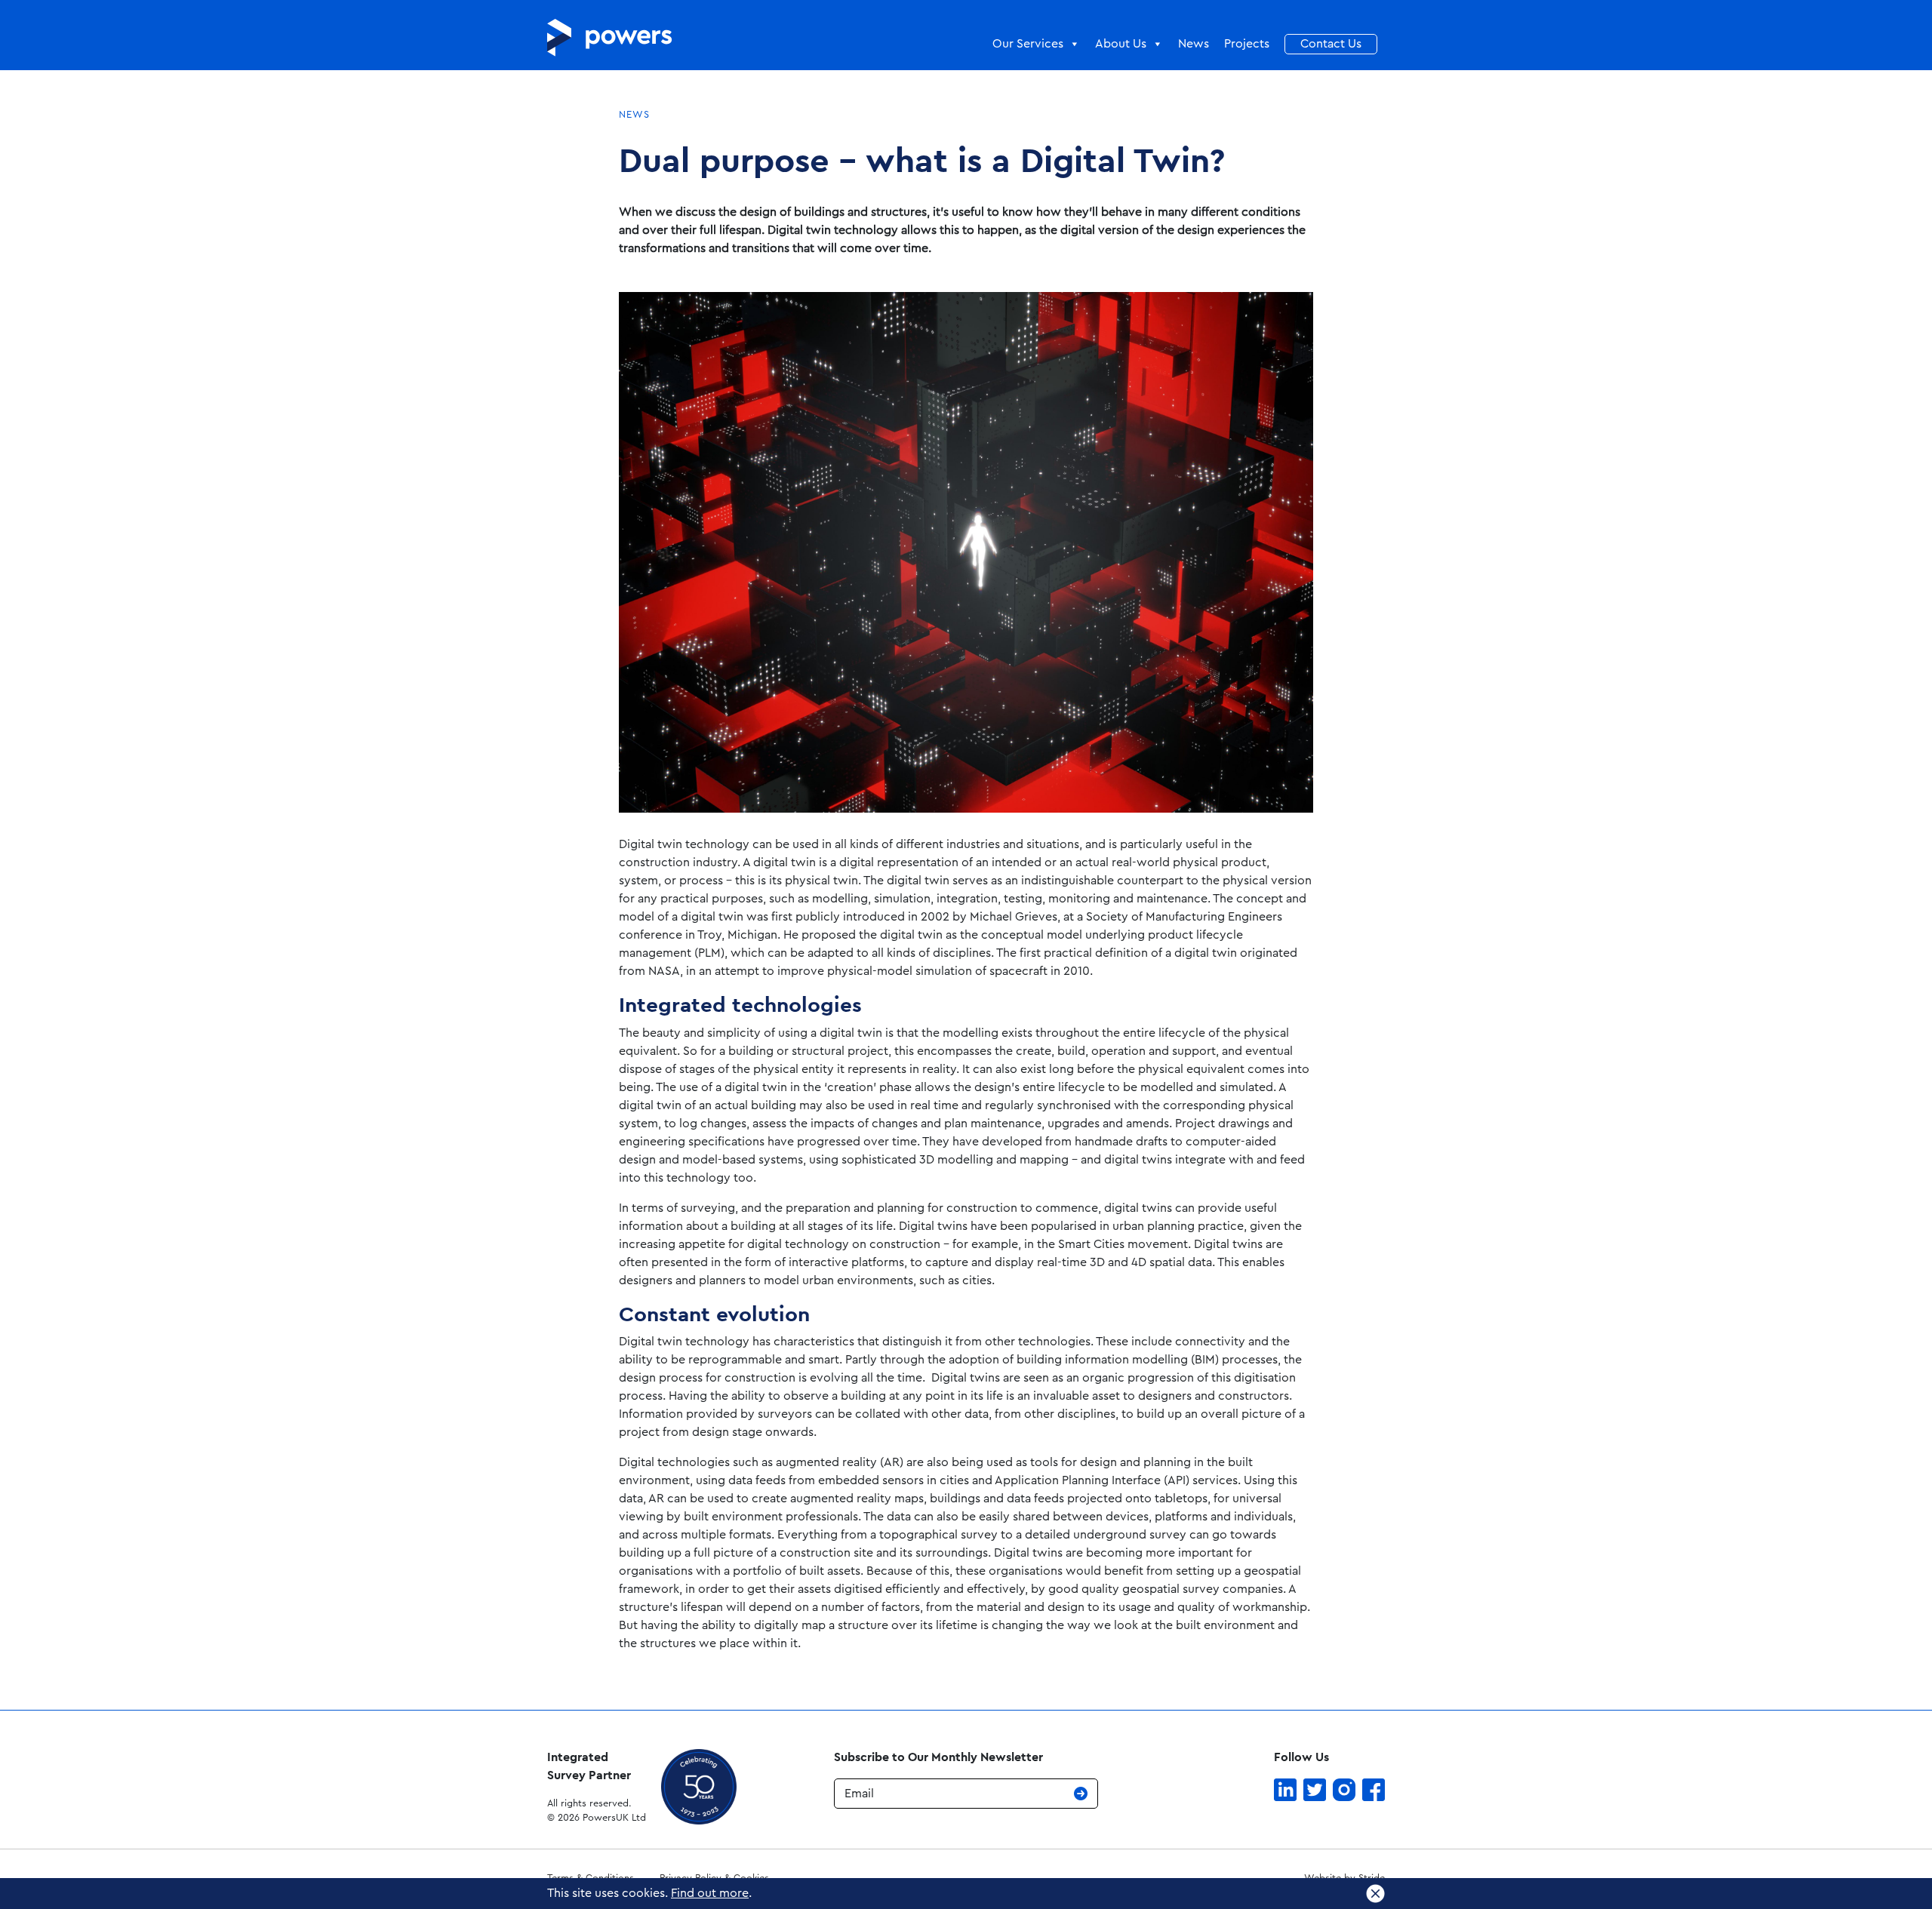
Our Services (1028, 44)
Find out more (710, 1893)
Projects (1247, 44)
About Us (1121, 44)
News (1194, 44)
